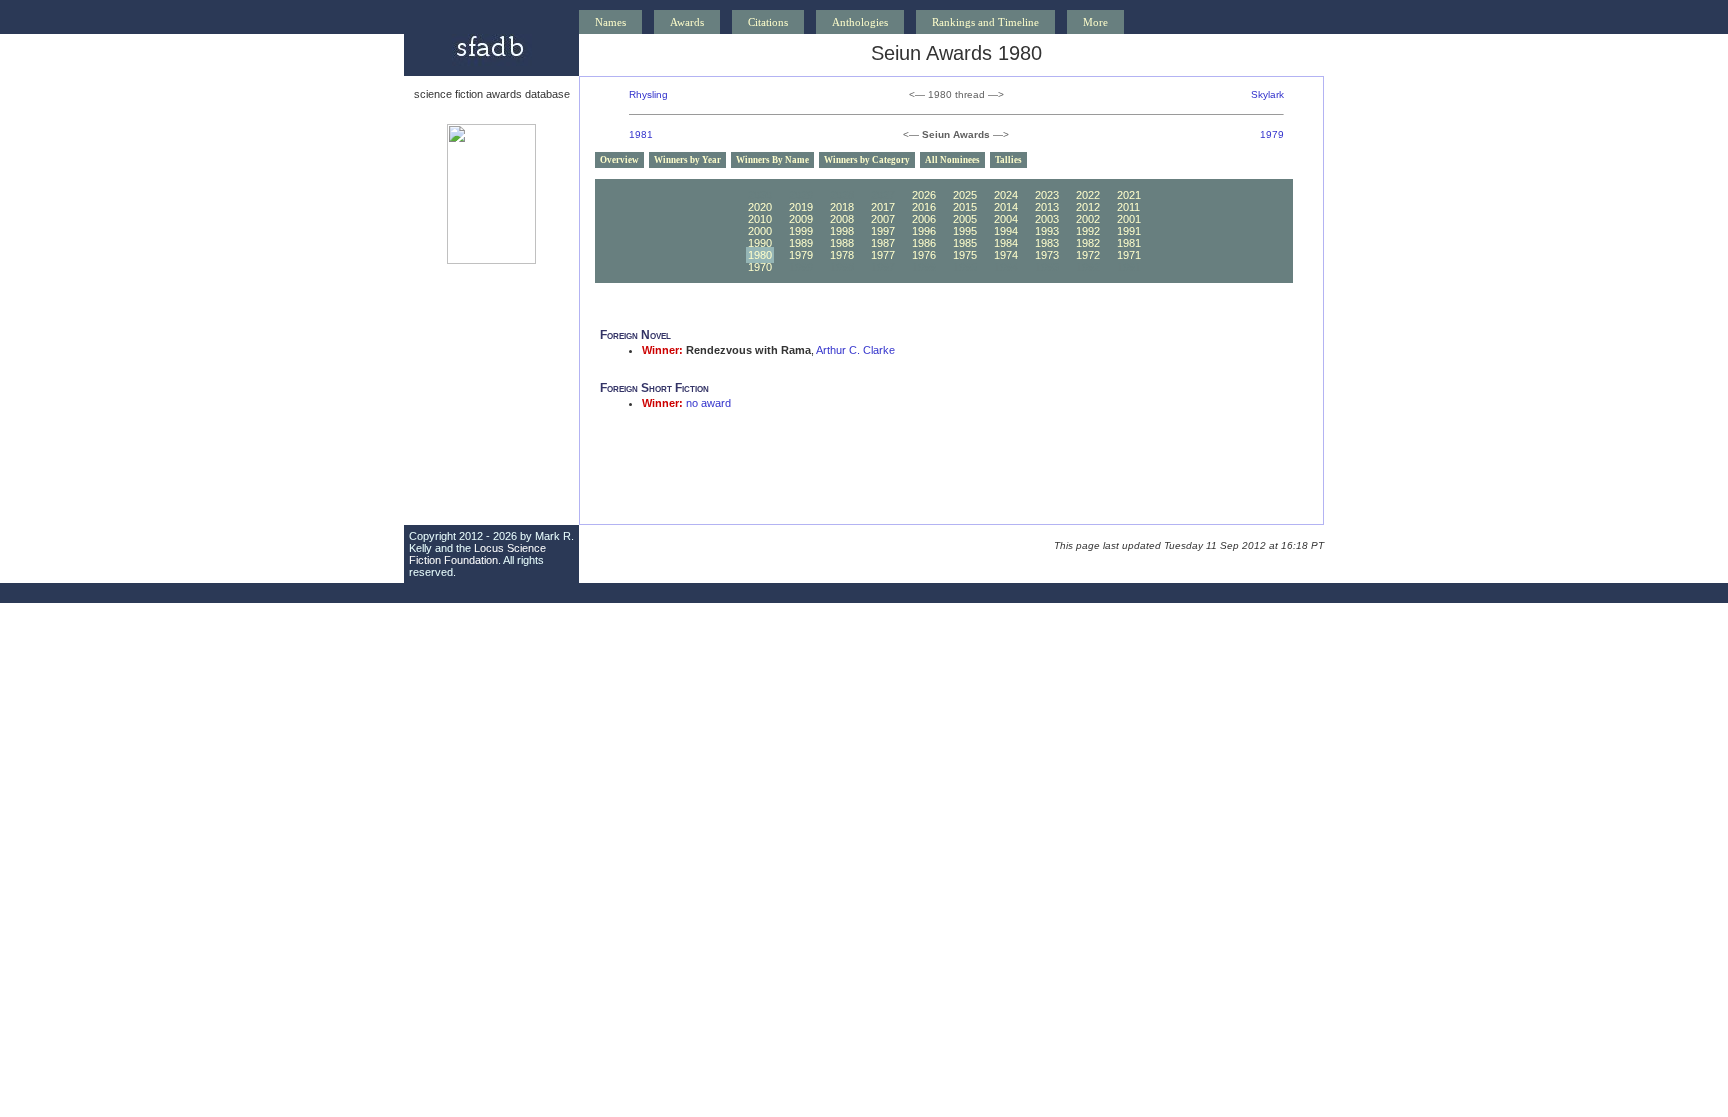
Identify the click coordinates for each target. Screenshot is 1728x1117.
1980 (760, 255)
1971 (1129, 255)
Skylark (1267, 94)
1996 (924, 231)
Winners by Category (867, 160)
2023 (1047, 195)
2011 (1128, 207)
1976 (924, 255)
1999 (801, 231)
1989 (801, 243)
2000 (760, 231)
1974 (1006, 255)
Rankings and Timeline (985, 22)
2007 (883, 219)
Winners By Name (772, 160)
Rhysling (648, 94)
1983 (1047, 243)
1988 (842, 243)
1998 (842, 231)
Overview (619, 160)
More (1095, 22)
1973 (1047, 255)
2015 (965, 207)
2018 (842, 207)
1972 (1088, 255)
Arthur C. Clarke (855, 350)
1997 (883, 231)
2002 (1088, 219)
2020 (760, 207)
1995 (965, 231)
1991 (1129, 231)
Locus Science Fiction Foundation (477, 554)
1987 (883, 243)
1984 (1006, 243)
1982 (1088, 243)
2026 (924, 195)
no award (708, 403)
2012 (1088, 207)
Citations (768, 22)
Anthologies (860, 22)
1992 (1088, 231)
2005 (965, 219)
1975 (965, 255)
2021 (1129, 195)
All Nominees (952, 160)
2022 (1088, 195)
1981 (641, 134)
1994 (1006, 231)
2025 (965, 195)
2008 (842, 219)
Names (610, 22)
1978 (842, 255)
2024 (1006, 195)
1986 (924, 243)
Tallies (1008, 160)
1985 (965, 243)
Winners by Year (687, 160)
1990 (760, 243)
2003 (1047, 219)
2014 (1006, 207)
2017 (883, 207)
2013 (1047, 207)
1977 (883, 255)
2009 (801, 219)
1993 (1047, 231)
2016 (924, 207)
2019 (801, 207)
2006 (924, 219)
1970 (760, 267)
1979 (1272, 134)
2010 (760, 219)
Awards (687, 22)
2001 (1129, 219)
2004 (1006, 219)
